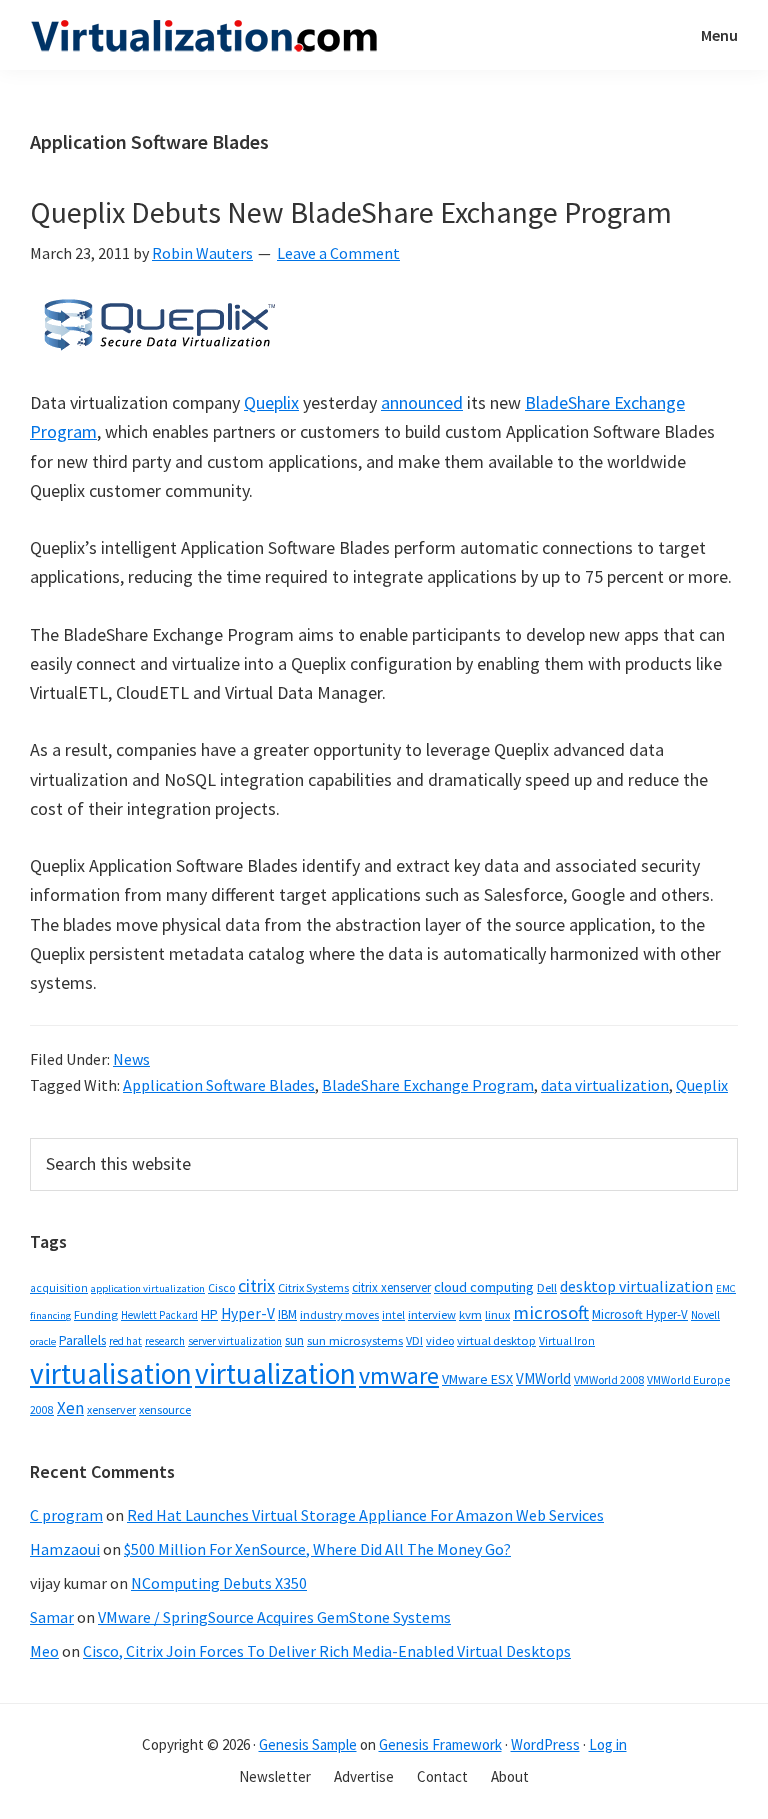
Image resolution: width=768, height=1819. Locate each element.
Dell (547, 1287)
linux (497, 1314)
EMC (726, 1288)
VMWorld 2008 (609, 1379)
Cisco (221, 1287)
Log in (608, 1744)
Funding (96, 1314)
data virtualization (605, 1085)
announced (422, 402)
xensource (165, 1409)
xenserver (111, 1409)
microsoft (551, 1312)
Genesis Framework (440, 1744)
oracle (43, 1341)
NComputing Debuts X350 (219, 1583)
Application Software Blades (219, 1085)
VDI (414, 1340)
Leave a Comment (338, 253)
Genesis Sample (308, 1744)
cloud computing (484, 1287)
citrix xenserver (391, 1287)
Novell (705, 1315)
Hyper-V (248, 1313)
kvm (470, 1314)
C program (66, 1515)
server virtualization (235, 1341)
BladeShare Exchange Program (428, 1085)
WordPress (545, 1744)
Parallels (82, 1340)
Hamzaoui (65, 1549)
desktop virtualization (636, 1286)
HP (209, 1314)
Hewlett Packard (159, 1315)
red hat (125, 1341)
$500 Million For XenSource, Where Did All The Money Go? (317, 1549)
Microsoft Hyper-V (640, 1314)
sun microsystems (355, 1340)
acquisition (59, 1288)
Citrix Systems (313, 1287)
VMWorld (543, 1378)
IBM (287, 1314)
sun (294, 1340)
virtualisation (111, 1373)
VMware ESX (477, 1379)
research (165, 1341)
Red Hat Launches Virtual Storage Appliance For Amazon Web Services (365, 1515)
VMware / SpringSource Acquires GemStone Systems (274, 1617)
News (131, 1059)
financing (50, 1315)
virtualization (275, 1373)
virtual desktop (496, 1340)
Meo (44, 1651)
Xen (70, 1408)
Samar (52, 1617)
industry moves (339, 1314)
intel (393, 1315)
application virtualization (148, 1288)
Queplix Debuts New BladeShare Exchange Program (351, 212)
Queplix (271, 402)
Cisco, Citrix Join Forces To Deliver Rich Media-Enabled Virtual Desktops (327, 1651)
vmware (399, 1375)
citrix (256, 1285)
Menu (719, 35)
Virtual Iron (567, 1341)
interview (432, 1314)
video (440, 1340)
